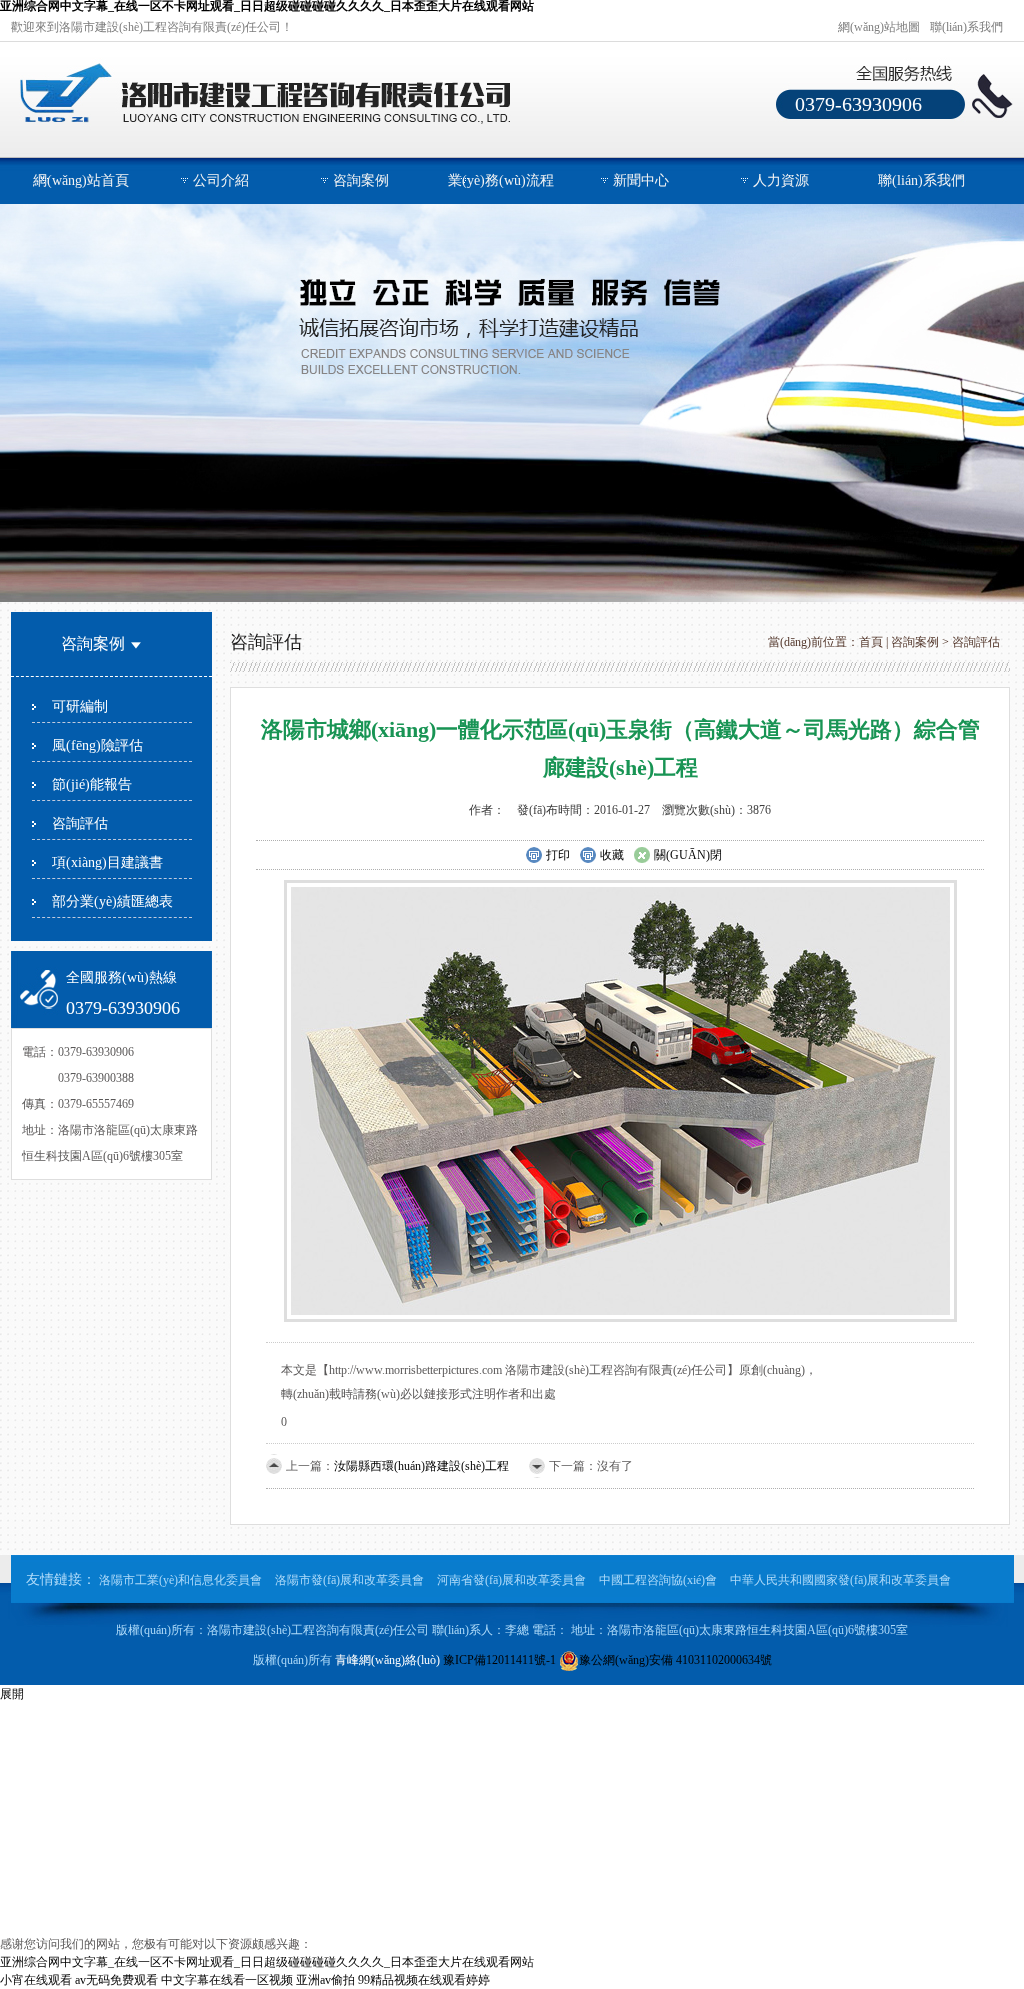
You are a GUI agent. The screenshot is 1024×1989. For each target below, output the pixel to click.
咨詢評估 (80, 823)
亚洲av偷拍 (325, 1980)
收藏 (612, 855)
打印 (558, 855)
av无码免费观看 (116, 1980)
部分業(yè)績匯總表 (112, 901)
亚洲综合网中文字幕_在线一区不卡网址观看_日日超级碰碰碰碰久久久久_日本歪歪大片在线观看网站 (267, 1962)
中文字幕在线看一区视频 (227, 1980)
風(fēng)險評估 (97, 745)
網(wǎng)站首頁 (81, 180)
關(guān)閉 (688, 855)
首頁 (871, 642)
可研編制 (80, 706)
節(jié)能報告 (92, 784)
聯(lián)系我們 (966, 27)
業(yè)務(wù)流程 (501, 180)
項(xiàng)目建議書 (107, 862)
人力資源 (781, 180)
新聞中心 (641, 180)
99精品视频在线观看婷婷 (424, 1980)
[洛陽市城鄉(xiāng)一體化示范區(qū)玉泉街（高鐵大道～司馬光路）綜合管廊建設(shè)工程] (620, 1100)
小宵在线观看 (36, 1980)
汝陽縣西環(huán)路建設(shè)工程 (421, 1466)
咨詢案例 (361, 180)
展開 (12, 1694)
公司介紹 (221, 180)
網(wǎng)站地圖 (879, 27)
